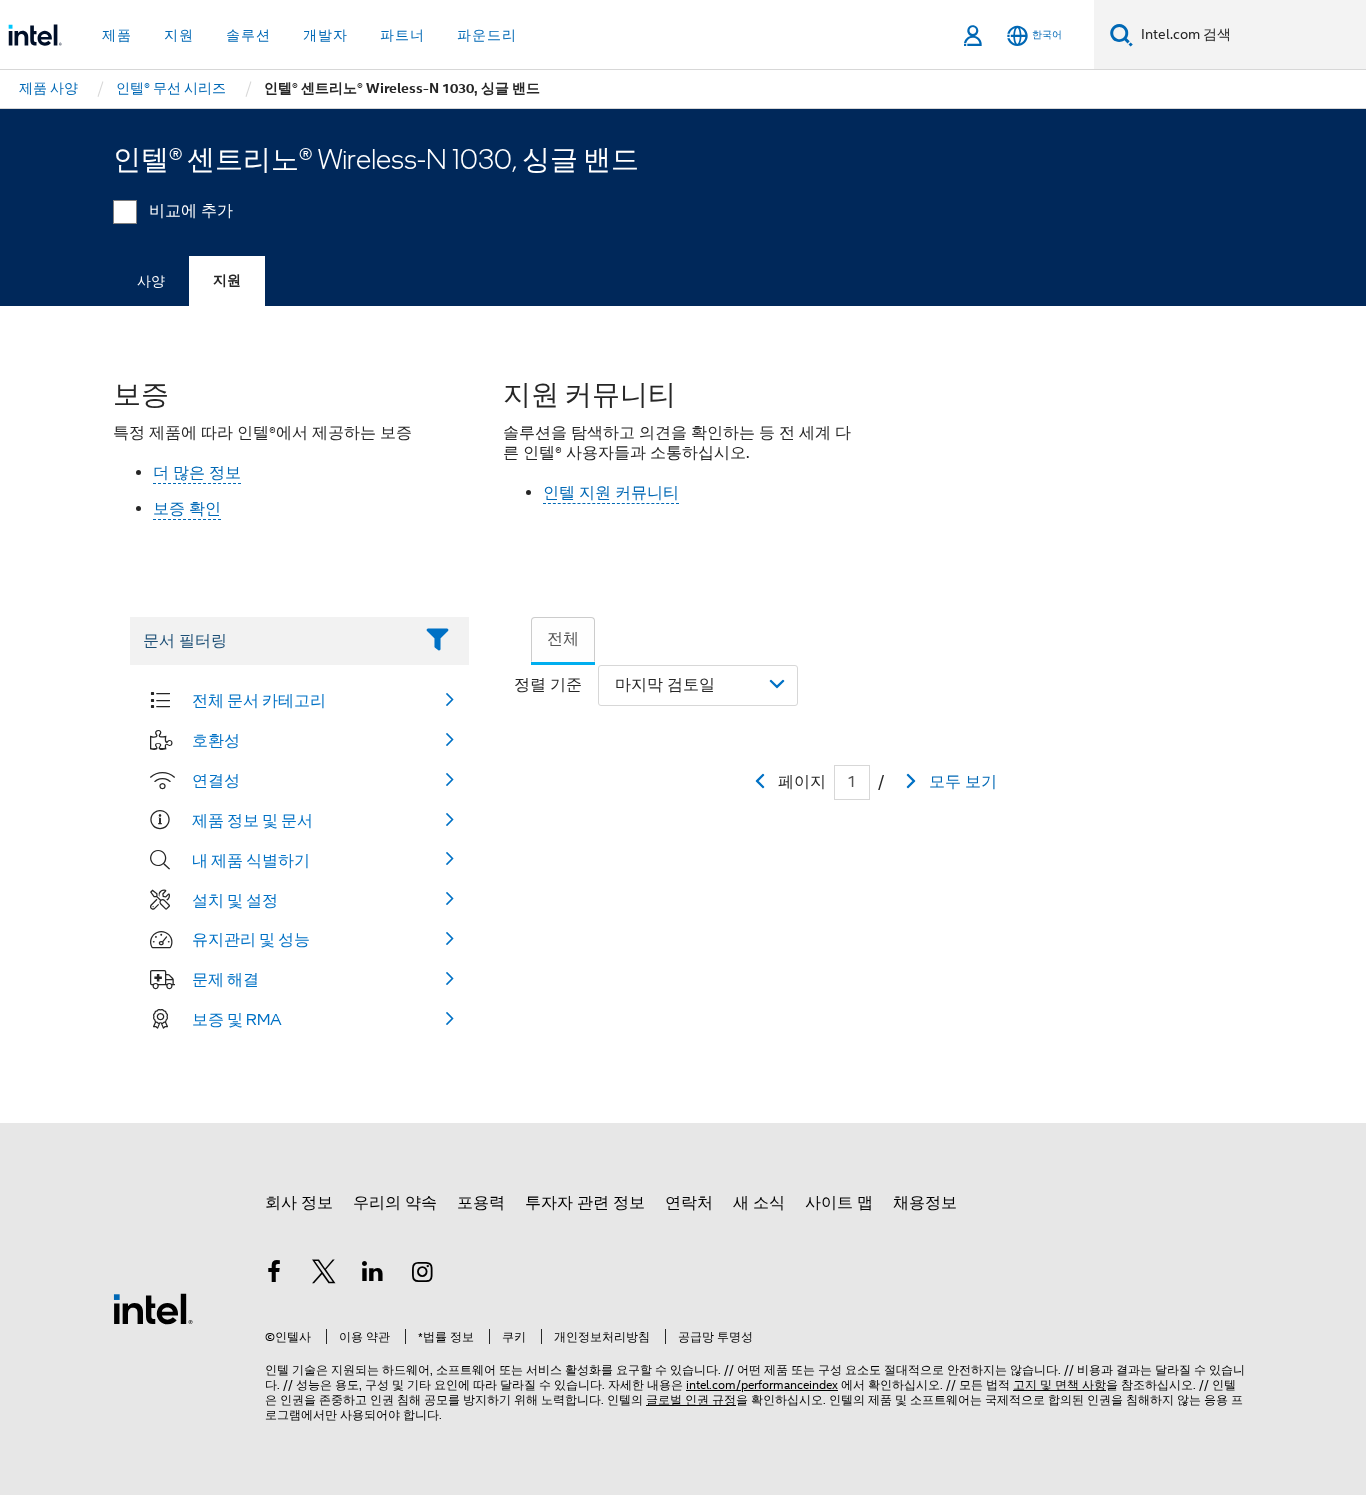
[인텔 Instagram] (423, 1275)
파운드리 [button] (487, 35)
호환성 (216, 740)
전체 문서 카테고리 (259, 700)
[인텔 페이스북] (274, 1275)
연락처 (689, 1203)
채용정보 (925, 1203)
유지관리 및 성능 (251, 939)
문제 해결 (225, 979)
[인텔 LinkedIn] (373, 1275)
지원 (227, 280)
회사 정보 (299, 1203)
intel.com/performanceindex (762, 1384)
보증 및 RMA (237, 1019)
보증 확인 (187, 509)
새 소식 (759, 1203)
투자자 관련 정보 (585, 1203)
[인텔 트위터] (324, 1275)
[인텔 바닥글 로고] (153, 1308)
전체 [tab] (563, 639)
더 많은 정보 (197, 473)
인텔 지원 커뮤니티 (611, 493)
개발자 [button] (325, 35)
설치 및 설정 (235, 900)
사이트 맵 (839, 1203)
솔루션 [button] (248, 35)
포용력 (481, 1203)
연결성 (216, 780)
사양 (151, 281)
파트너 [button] (402, 35)
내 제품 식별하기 (251, 860)
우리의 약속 (395, 1203)
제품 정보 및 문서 (252, 820)
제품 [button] (117, 35)
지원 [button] (179, 35)
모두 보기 (963, 782)
